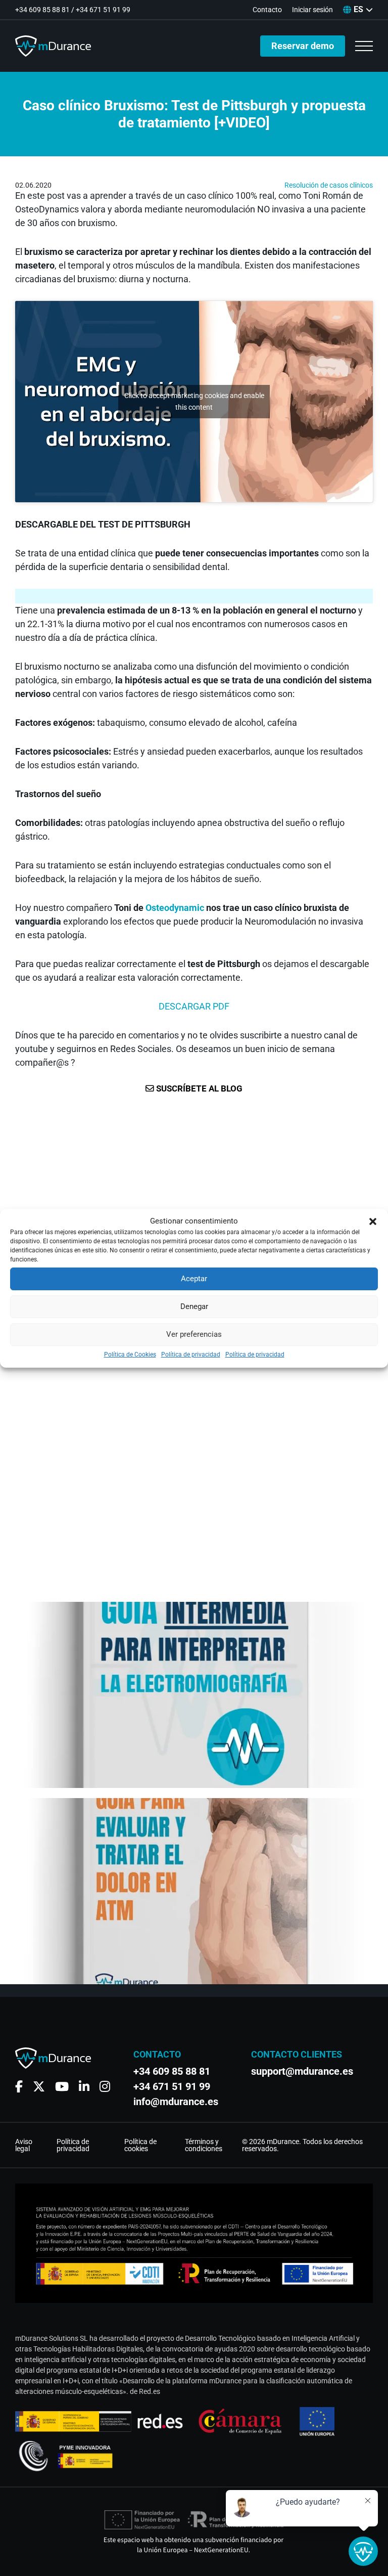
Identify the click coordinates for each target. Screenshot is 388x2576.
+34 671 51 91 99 (103, 10)
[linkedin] (84, 2087)
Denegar (194, 1306)
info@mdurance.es (176, 2102)
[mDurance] (53, 46)
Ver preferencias (194, 1334)
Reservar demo (303, 46)
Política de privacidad (191, 1355)
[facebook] (19, 2087)
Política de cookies (140, 2145)
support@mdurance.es (298, 2071)
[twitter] (39, 2087)
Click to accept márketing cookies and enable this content (194, 401)
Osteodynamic (175, 908)
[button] (373, 1221)
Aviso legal (24, 2145)
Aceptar (194, 1279)
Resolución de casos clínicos (329, 185)
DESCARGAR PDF (194, 1006)
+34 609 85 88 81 (42, 10)
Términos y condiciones (204, 2145)
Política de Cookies (130, 1355)
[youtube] (62, 2087)
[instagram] (105, 2087)
